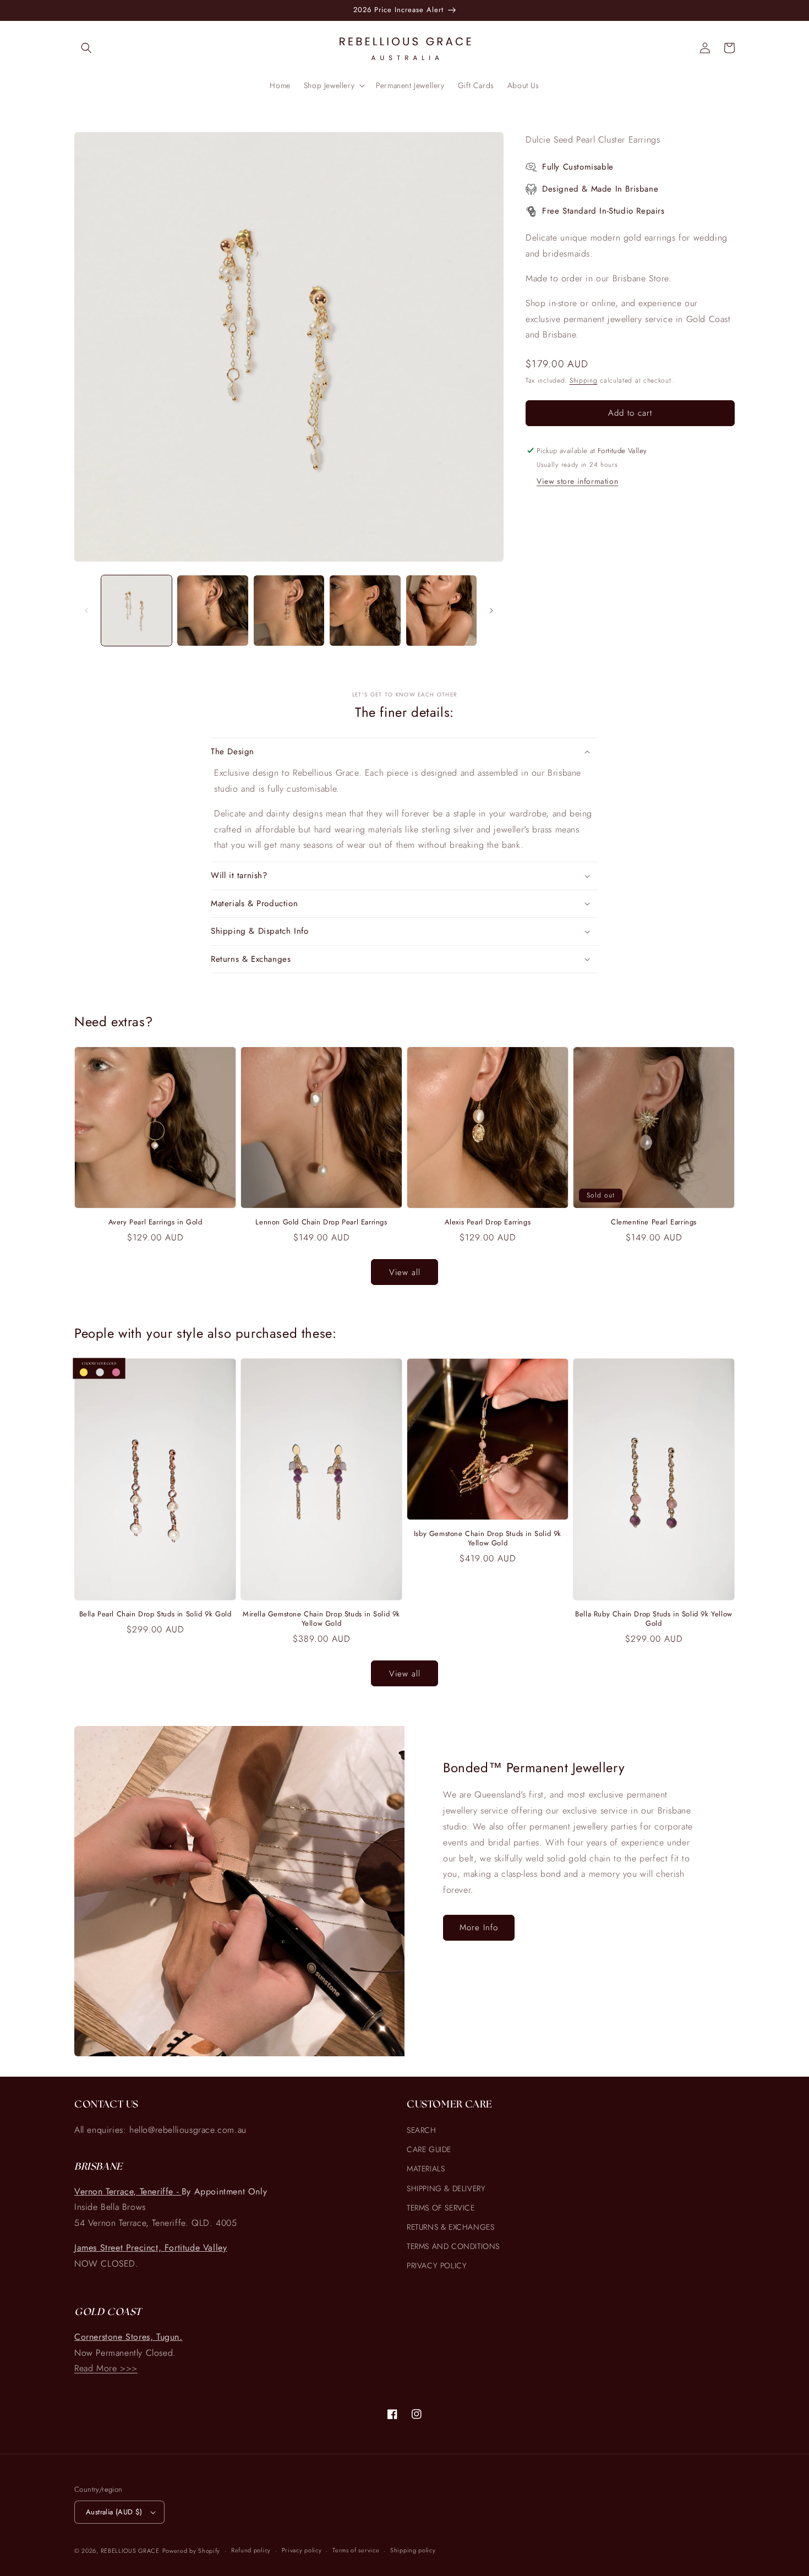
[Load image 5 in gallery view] (441, 611)
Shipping (584, 381)
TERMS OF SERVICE (441, 2208)
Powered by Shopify (192, 2551)
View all (405, 1272)
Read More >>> (106, 2368)
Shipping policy (413, 2550)
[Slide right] (491, 611)
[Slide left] (86, 611)
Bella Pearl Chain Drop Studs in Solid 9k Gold (155, 1614)
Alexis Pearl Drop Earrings (488, 1222)
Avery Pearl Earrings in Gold (155, 1222)
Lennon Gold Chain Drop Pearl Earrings (321, 1222)
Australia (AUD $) (114, 2512)
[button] (86, 48)
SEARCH (422, 2130)
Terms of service (356, 2550)
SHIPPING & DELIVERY (446, 2188)
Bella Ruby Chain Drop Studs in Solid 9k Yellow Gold (654, 1619)
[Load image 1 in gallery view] (136, 611)
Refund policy (251, 2550)
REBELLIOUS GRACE (130, 2551)
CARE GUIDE (429, 2149)
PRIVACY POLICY (437, 2265)
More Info (479, 1927)
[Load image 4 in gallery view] (365, 611)
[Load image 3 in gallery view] (289, 611)
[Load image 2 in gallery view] (212, 611)
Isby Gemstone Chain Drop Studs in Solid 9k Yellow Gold (488, 1539)
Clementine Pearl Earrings (654, 1222)
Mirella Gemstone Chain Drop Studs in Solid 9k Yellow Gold (321, 1619)
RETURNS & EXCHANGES (450, 2227)
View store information (577, 482)
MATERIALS (426, 2169)
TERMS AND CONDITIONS (453, 2246)
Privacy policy (302, 2550)
